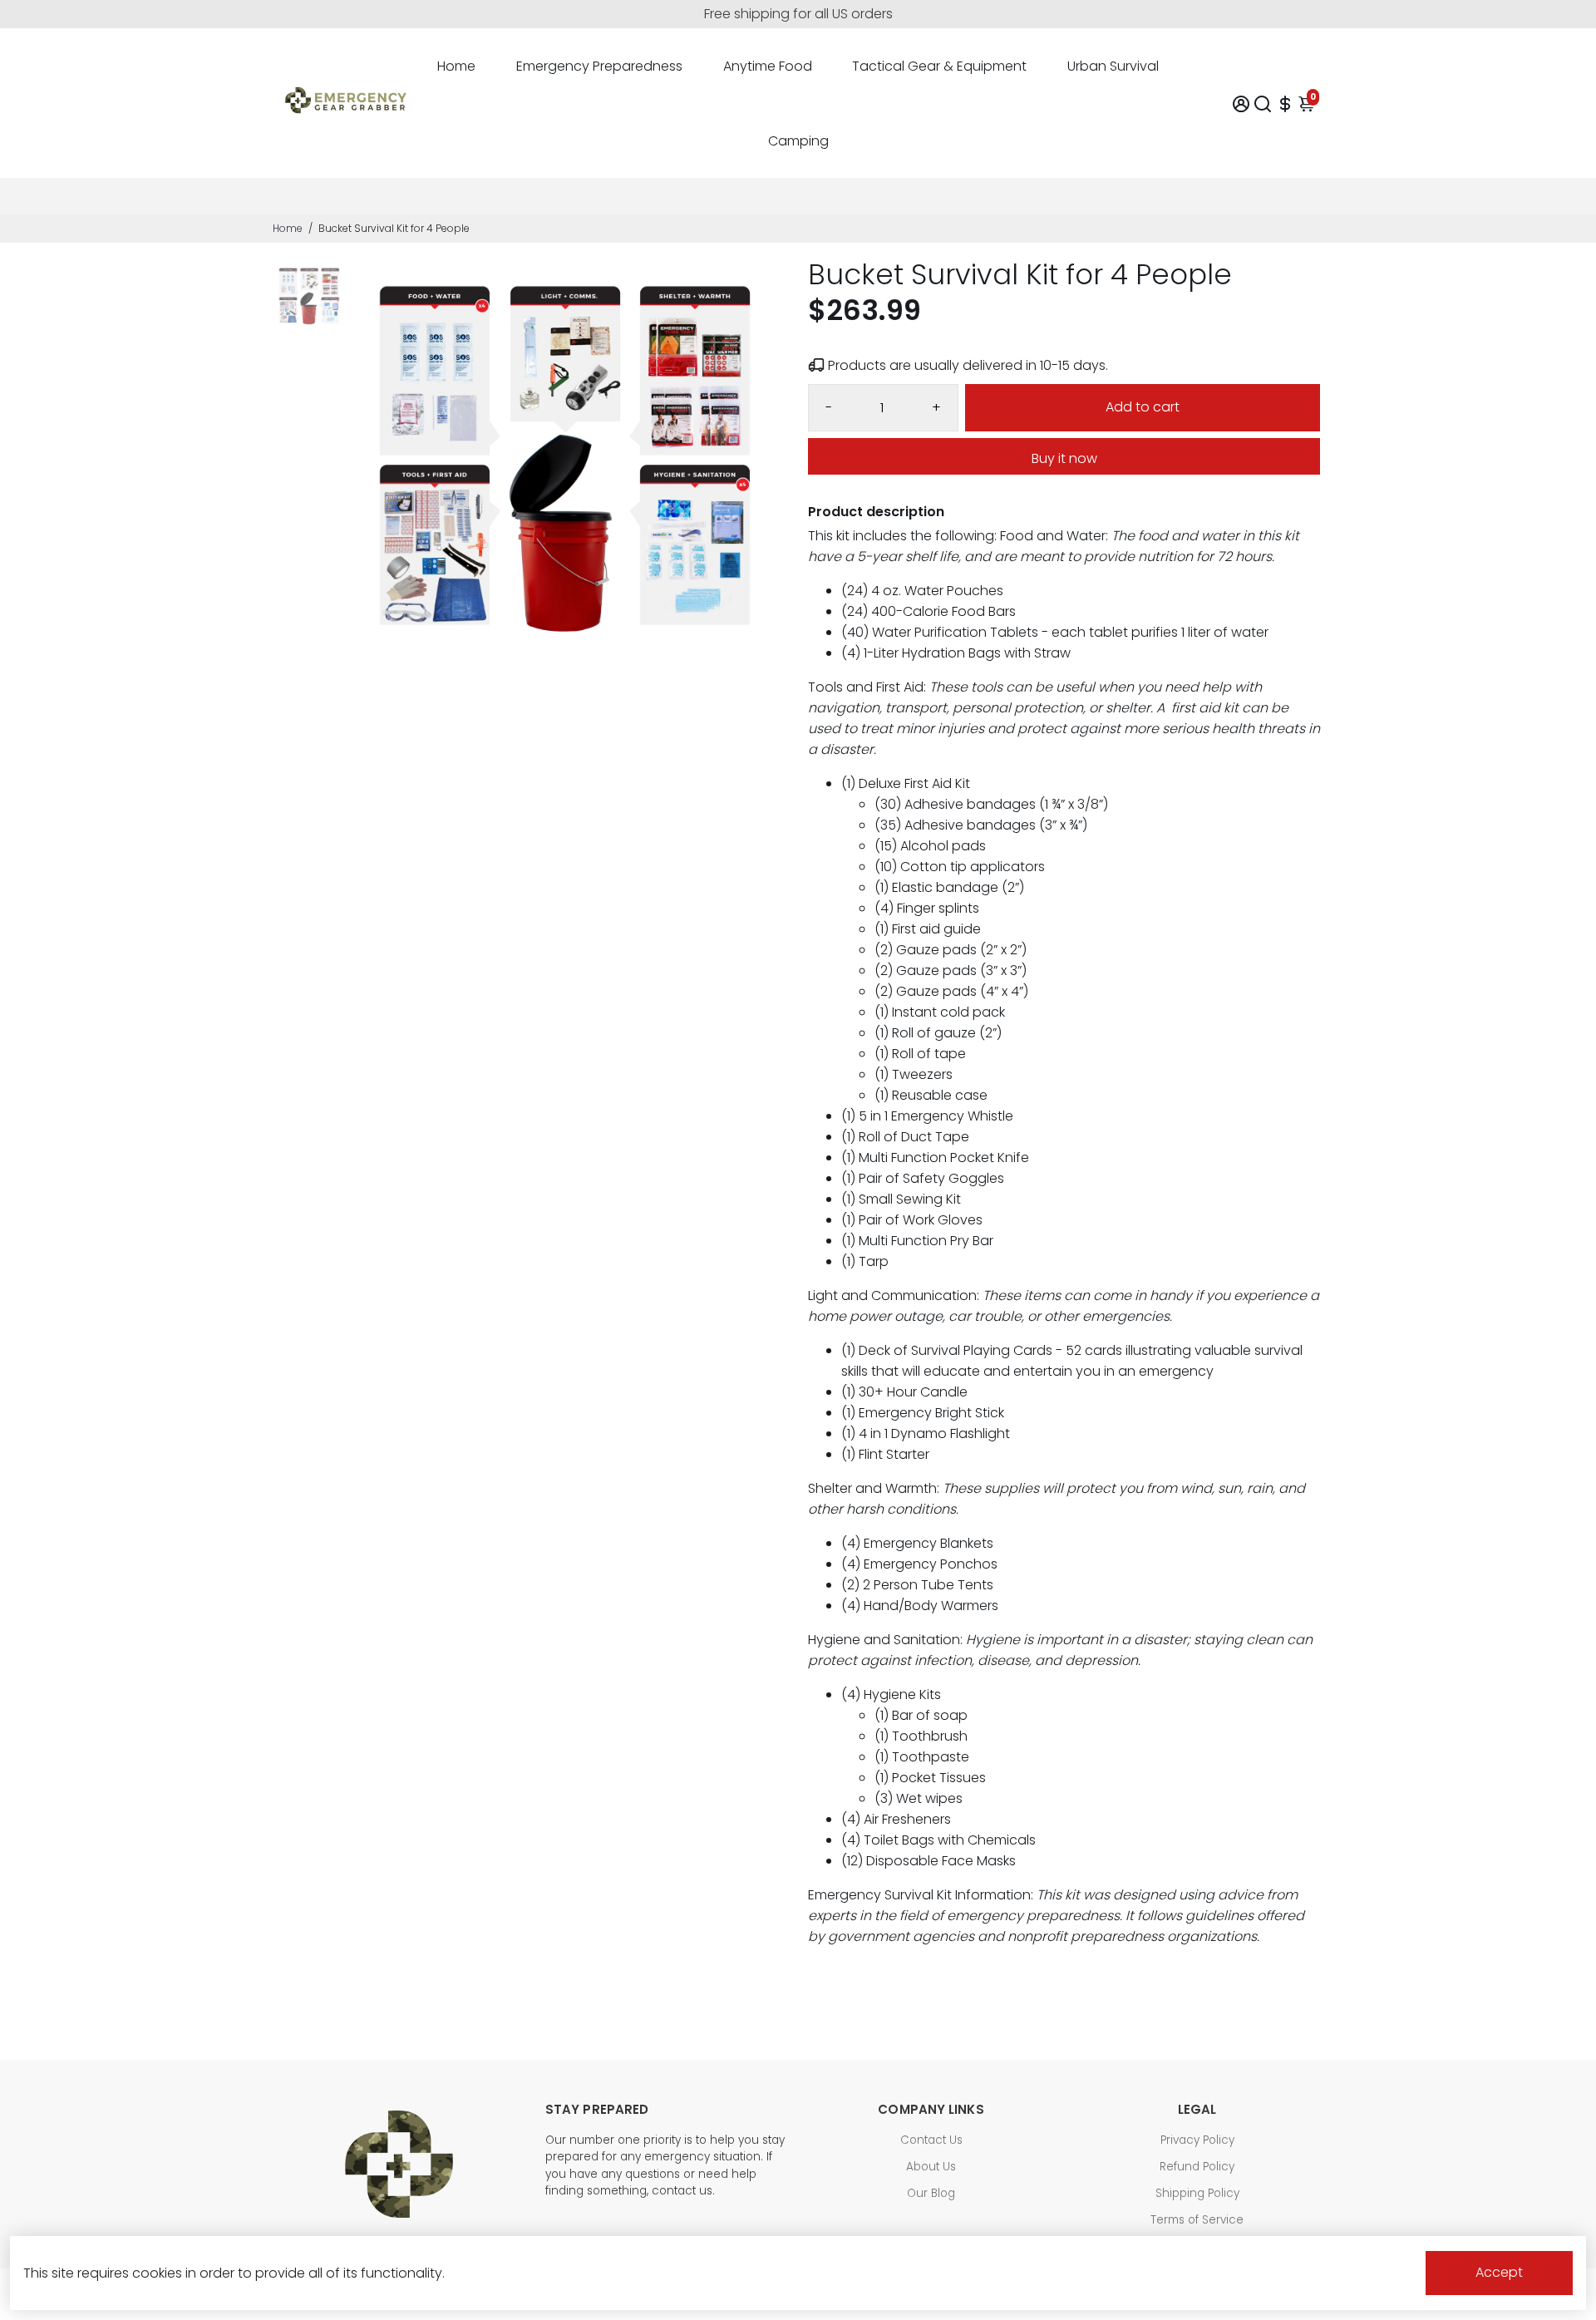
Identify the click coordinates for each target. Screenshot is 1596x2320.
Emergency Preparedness (599, 66)
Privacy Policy (1197, 2140)
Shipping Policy (1197, 2193)
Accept (1499, 2272)
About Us (931, 2167)
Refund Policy (1197, 2167)
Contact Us (931, 2140)
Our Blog (931, 2193)
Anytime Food (768, 66)
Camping (798, 141)
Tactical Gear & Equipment (939, 66)
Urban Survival (1113, 66)
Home (456, 66)
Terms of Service (1197, 2220)
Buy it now (1064, 458)
